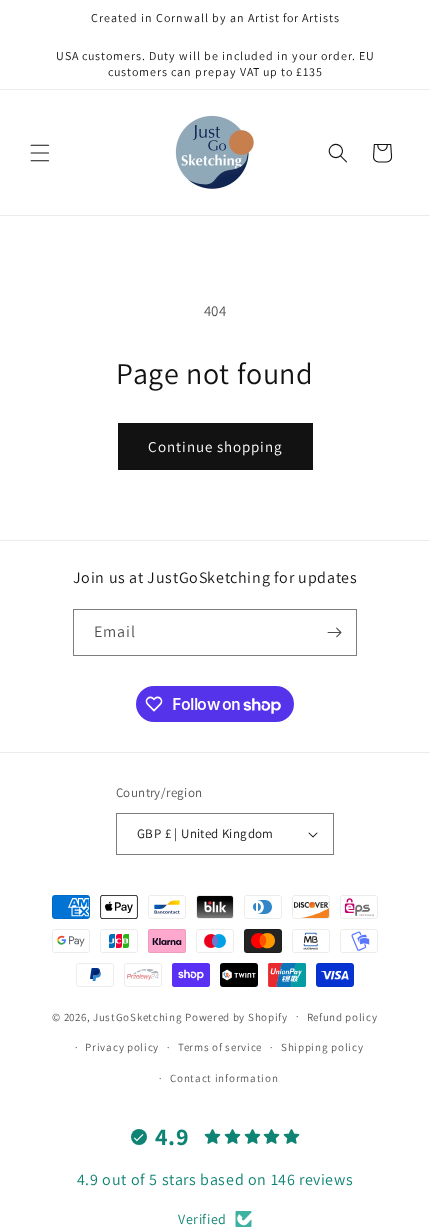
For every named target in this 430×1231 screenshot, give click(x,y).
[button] (40, 153)
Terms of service (220, 1047)
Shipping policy (322, 1047)
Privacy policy (122, 1047)
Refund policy (342, 1017)
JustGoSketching (138, 1016)
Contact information (224, 1078)
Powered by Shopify (236, 1016)
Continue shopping (215, 446)
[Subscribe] (334, 632)
